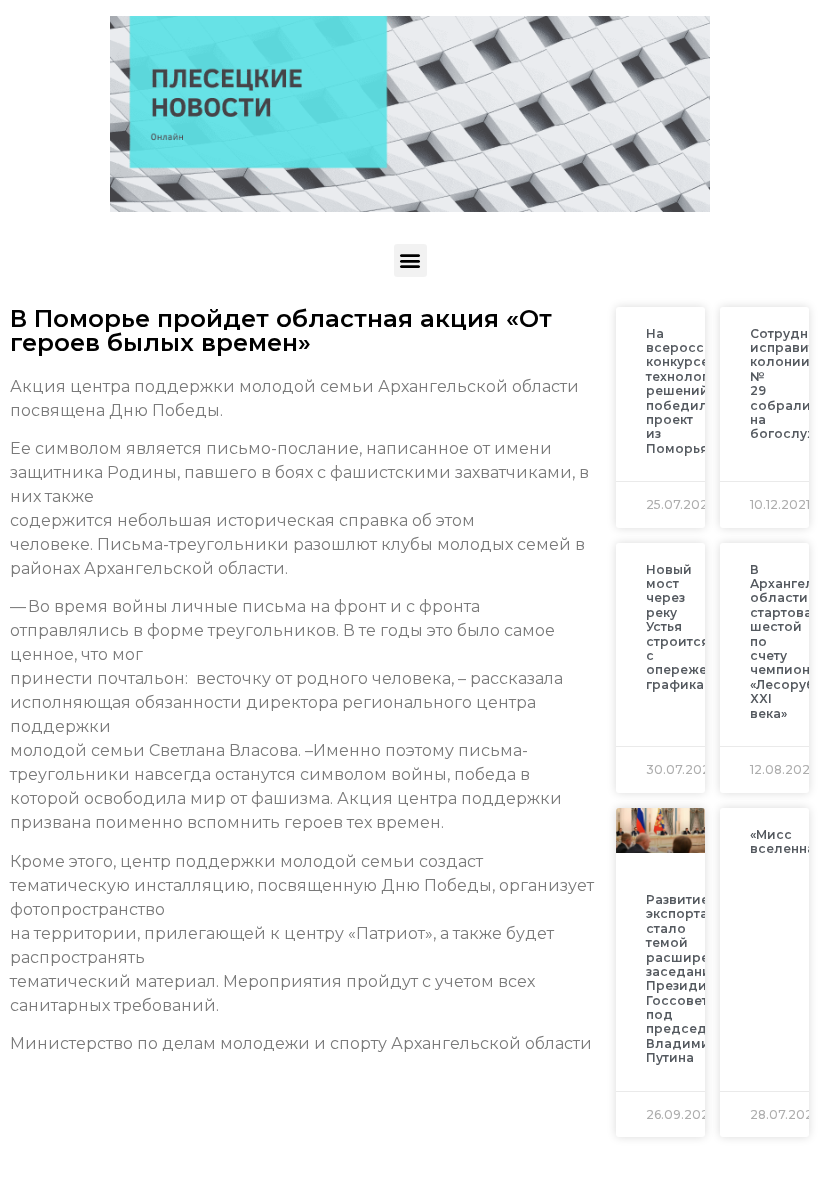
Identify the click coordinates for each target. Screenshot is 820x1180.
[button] (410, 260)
